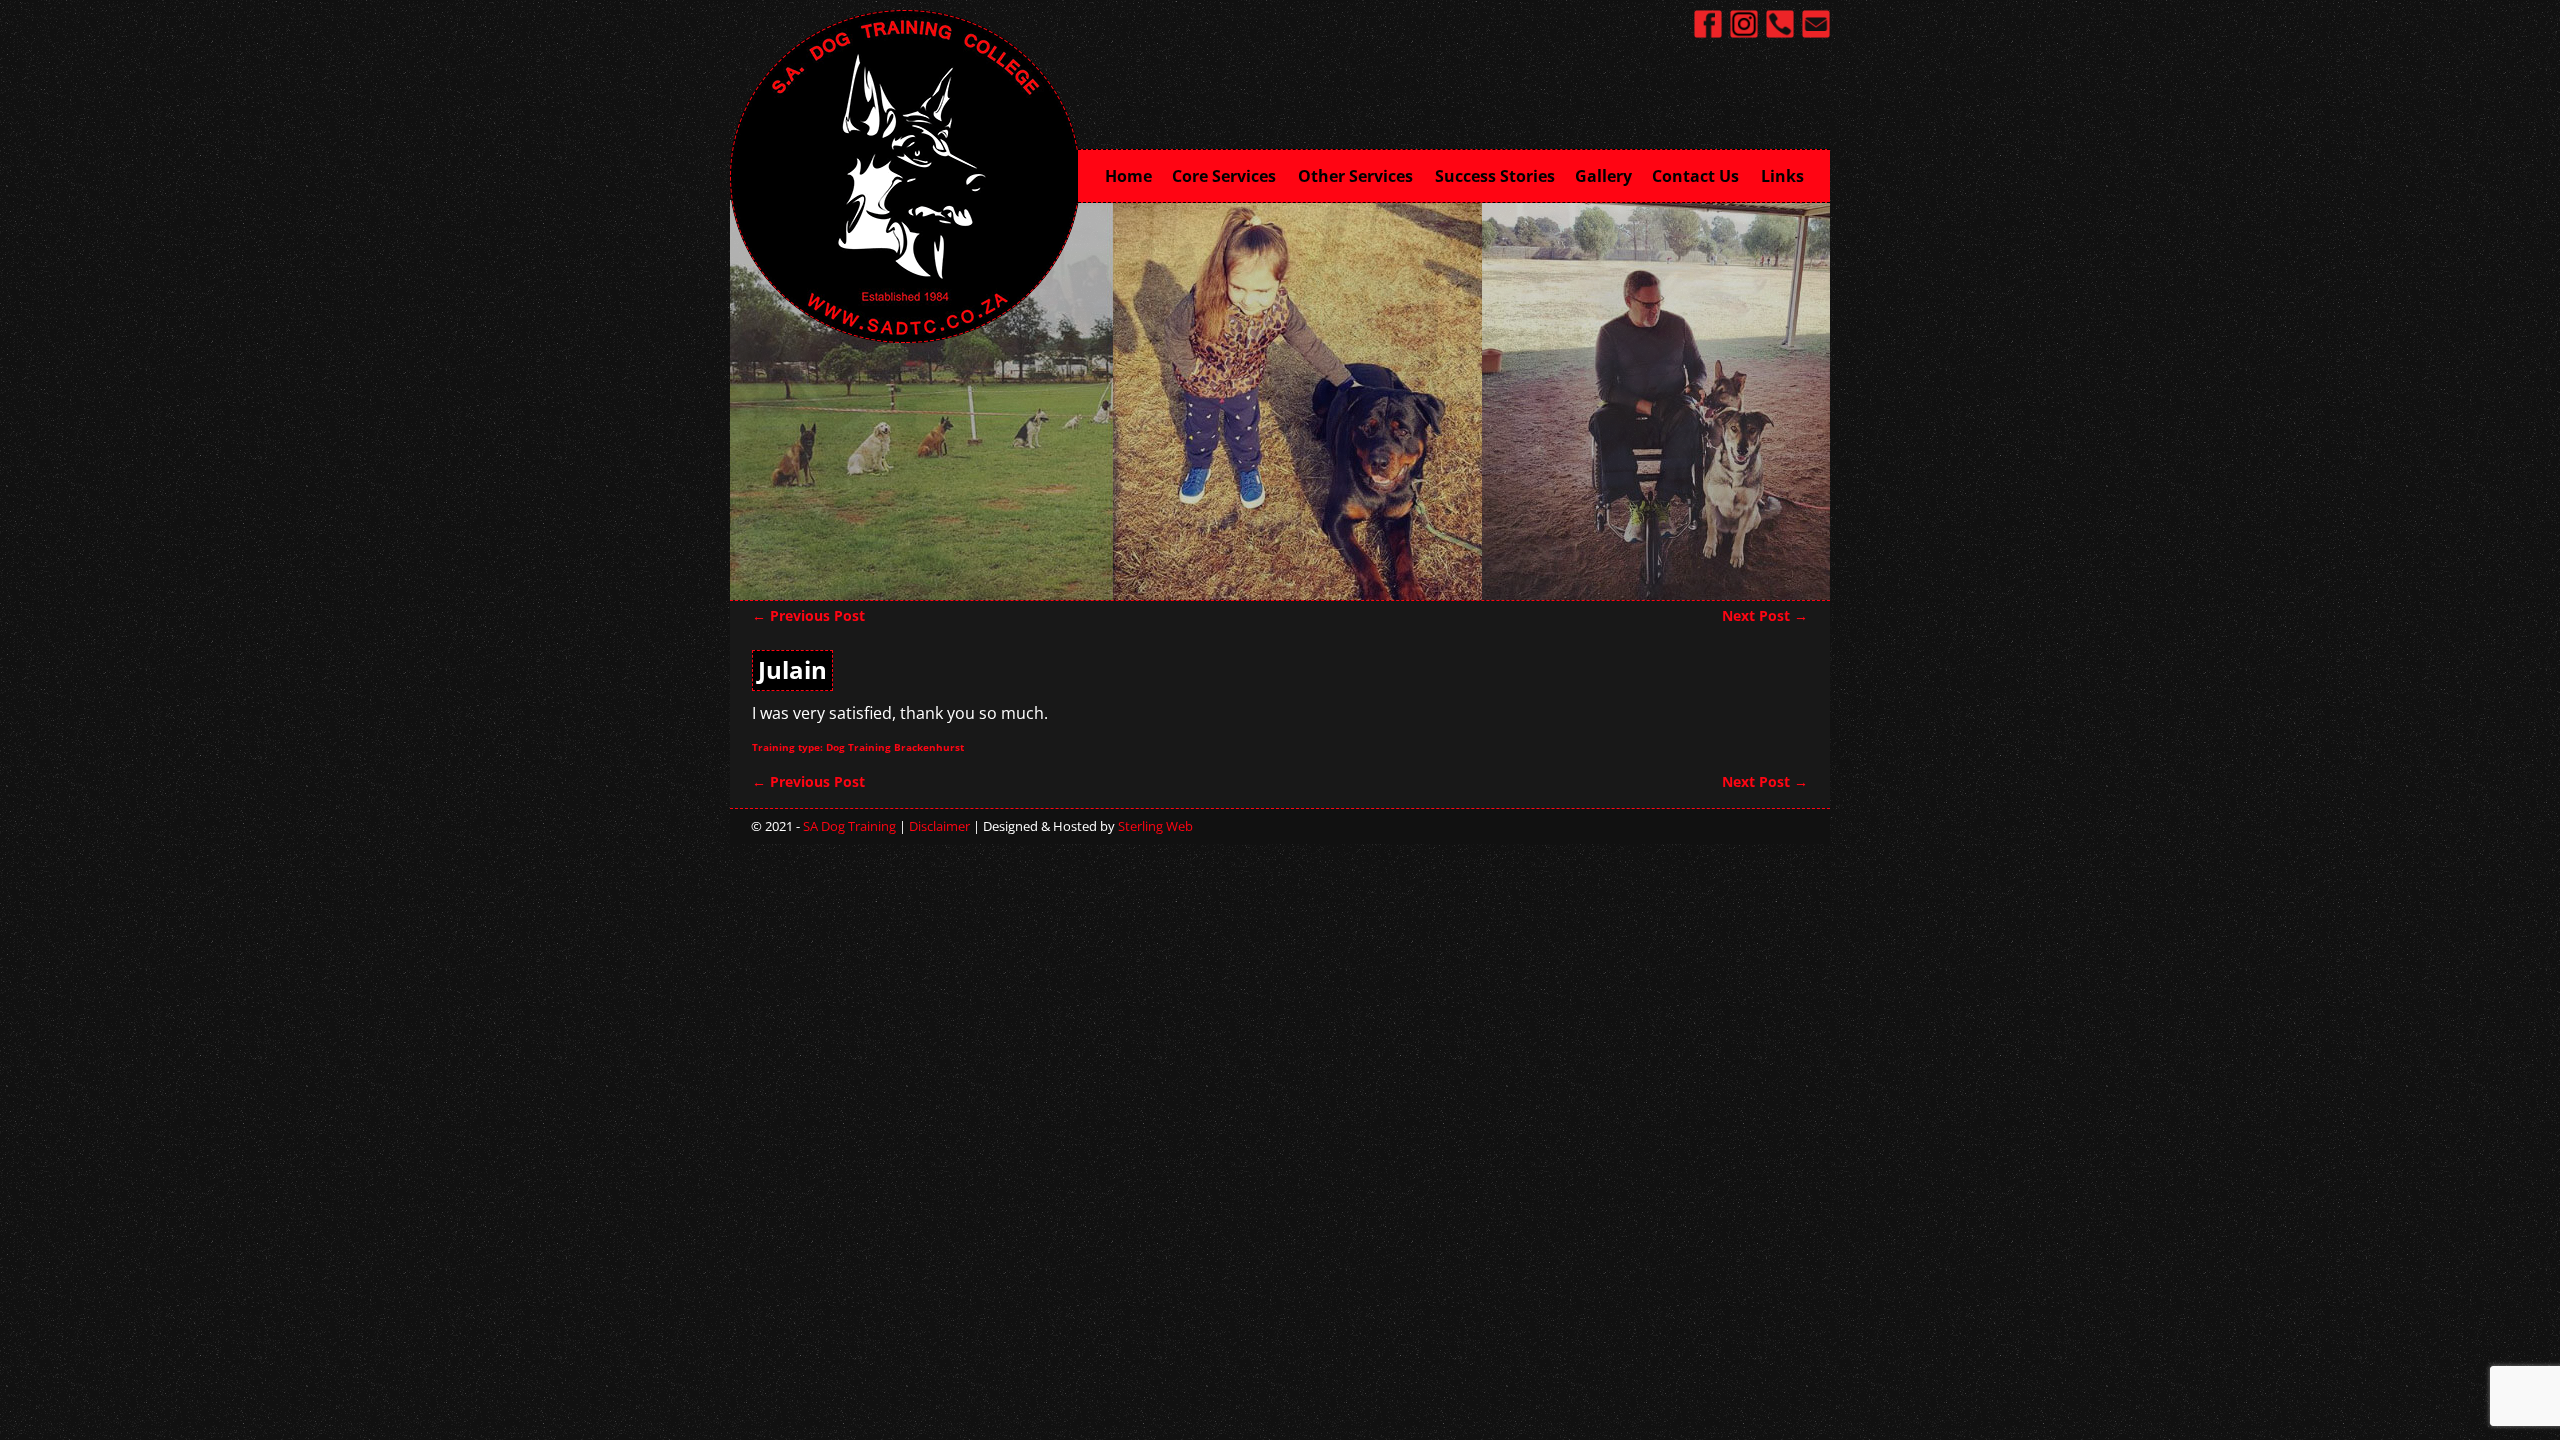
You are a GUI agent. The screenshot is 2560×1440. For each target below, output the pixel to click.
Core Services (1224, 176)
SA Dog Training (849, 826)
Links (1782, 176)
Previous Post (808, 615)
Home (1128, 176)
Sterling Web (1155, 826)
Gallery (1603, 176)
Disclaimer (939, 826)
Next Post (1765, 615)
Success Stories (1495, 176)
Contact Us (1695, 176)
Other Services (1355, 176)
